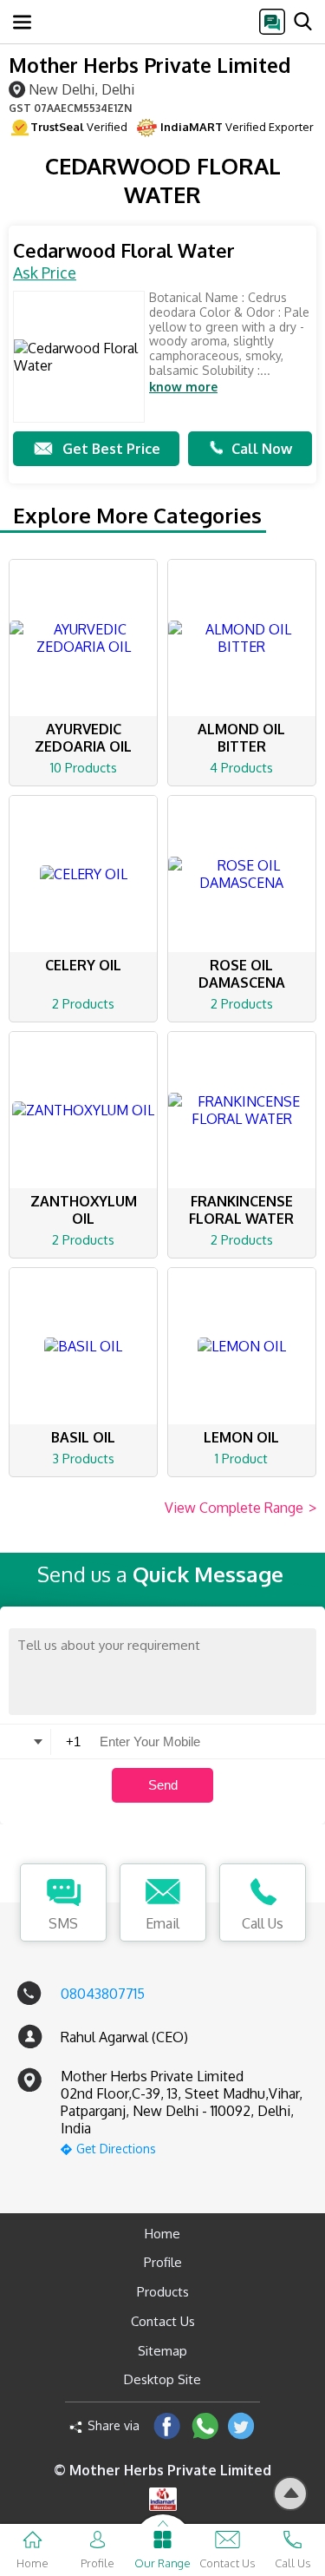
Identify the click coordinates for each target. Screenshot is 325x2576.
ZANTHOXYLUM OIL (84, 1210)
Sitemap (162, 2351)
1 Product (241, 1459)
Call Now (262, 449)
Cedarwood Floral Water (124, 250)
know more (183, 387)
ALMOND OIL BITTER (241, 738)
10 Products (84, 768)
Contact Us (163, 2321)
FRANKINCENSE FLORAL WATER (241, 1210)
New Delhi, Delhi (81, 89)
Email (162, 1923)
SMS (63, 1923)
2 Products (83, 1004)
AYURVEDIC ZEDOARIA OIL (83, 738)
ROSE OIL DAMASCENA (242, 974)
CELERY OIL (83, 965)
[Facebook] (167, 2425)
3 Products (83, 1459)
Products (163, 2292)
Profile (163, 2262)
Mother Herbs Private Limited (149, 65)
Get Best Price (111, 449)
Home (162, 2234)
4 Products (241, 768)
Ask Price (45, 273)
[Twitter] (241, 2425)
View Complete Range (240, 1508)
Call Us (263, 1923)
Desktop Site (162, 2379)
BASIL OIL (83, 1437)
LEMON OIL (241, 1437)
